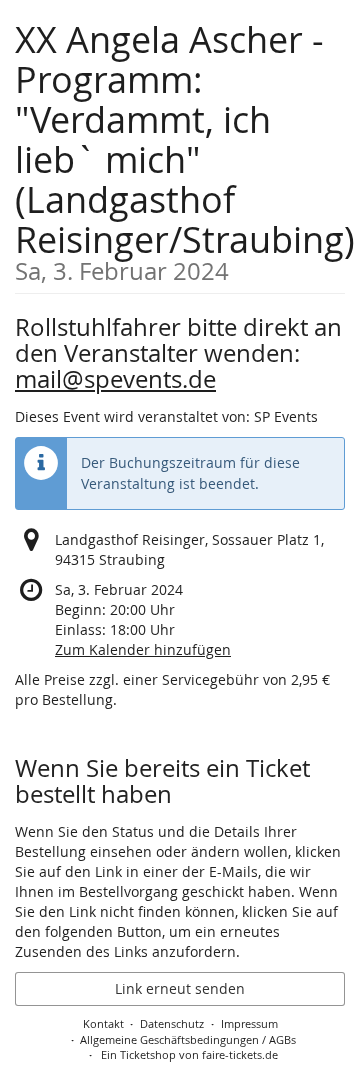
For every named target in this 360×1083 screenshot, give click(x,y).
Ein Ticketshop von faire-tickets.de (189, 1054)
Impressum (249, 1023)
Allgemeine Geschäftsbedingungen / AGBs (188, 1039)
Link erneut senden (180, 988)
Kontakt (103, 1023)
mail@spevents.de (115, 379)
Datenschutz (172, 1023)
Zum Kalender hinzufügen (143, 649)
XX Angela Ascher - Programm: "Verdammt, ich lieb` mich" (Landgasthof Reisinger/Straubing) (185, 149)
